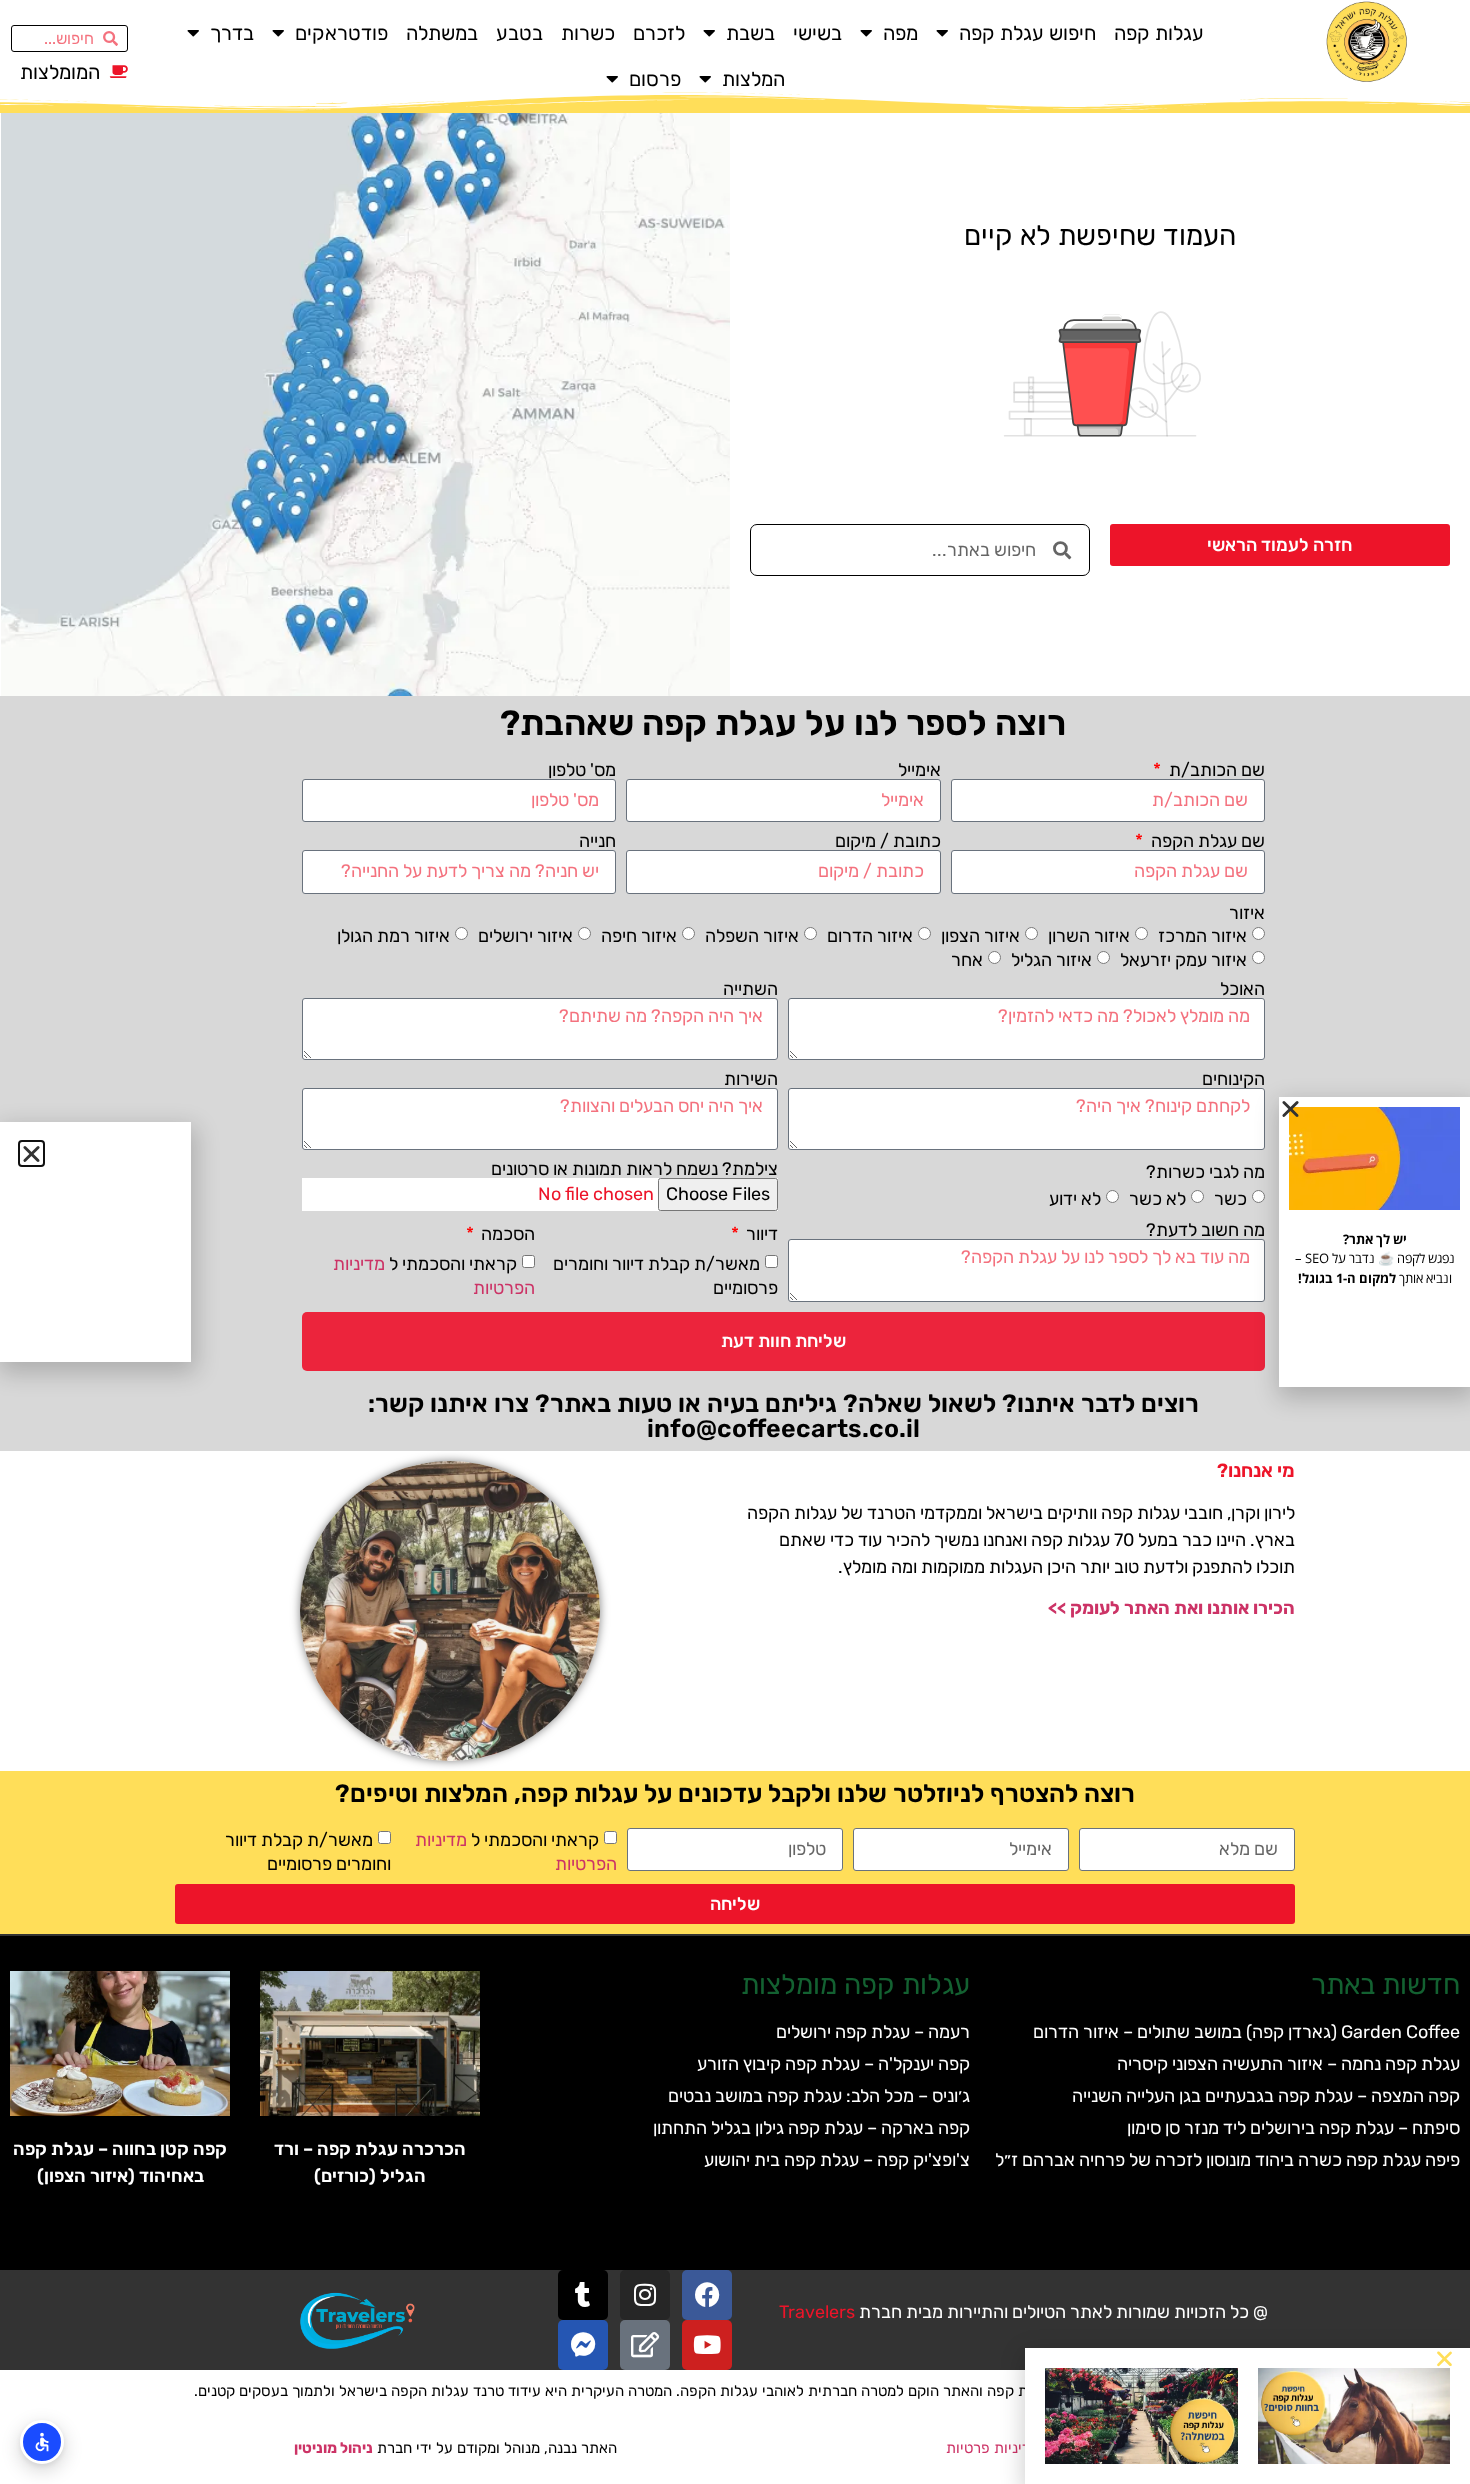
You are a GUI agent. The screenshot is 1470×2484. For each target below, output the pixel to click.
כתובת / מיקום (888, 841)
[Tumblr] (583, 2295)
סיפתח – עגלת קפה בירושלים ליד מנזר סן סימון (1293, 2128)
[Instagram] (645, 2295)
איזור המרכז (1202, 935)
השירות (751, 1079)
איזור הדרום (870, 935)
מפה (900, 33)
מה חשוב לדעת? (1205, 1230)
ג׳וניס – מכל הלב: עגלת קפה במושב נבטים (819, 2096)
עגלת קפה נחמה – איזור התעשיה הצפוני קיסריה (1288, 2064)
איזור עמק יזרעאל (1183, 959)
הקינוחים (1233, 1079)
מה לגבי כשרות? (1205, 1172)
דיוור (760, 1234)
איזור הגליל (1051, 959)
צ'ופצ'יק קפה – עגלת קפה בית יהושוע (837, 2160)
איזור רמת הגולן (393, 935)
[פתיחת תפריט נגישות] (42, 2442)
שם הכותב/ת (1215, 770)
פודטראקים (341, 33)
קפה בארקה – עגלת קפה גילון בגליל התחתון (811, 2128)
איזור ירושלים (525, 935)
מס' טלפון (582, 770)
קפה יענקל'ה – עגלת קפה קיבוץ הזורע (833, 2064)
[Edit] (645, 2345)
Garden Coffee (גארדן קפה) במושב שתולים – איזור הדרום (1246, 2032)
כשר (1230, 1199)
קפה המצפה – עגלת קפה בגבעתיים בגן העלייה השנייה (1266, 2096)
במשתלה (442, 33)
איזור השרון (1089, 935)
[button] (1444, 2358)
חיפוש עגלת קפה (1027, 33)
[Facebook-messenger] (583, 2345)
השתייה (750, 989)
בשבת (750, 33)
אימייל (919, 770)
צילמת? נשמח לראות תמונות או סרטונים (634, 1169)
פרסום (655, 79)
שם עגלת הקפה (1206, 841)
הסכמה (506, 1234)
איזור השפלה (752, 935)
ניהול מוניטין (333, 2448)
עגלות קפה (1159, 33)
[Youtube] (707, 2345)
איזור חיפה (639, 935)
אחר (967, 959)
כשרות (588, 33)
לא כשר (1157, 1199)
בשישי (817, 33)
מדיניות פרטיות (992, 2448)
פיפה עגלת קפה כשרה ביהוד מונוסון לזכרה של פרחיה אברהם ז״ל (1227, 2160)
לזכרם (659, 33)
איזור (1247, 913)
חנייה (597, 841)
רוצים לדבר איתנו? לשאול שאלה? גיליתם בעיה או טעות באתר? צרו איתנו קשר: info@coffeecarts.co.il (783, 1416)
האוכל (1242, 989)
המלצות (753, 79)
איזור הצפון (980, 935)
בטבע (519, 33)
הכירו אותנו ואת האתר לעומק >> (1171, 1608)
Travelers (817, 2312)
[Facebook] (707, 2295)
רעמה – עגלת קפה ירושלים (873, 2032)
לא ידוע (1075, 1199)
